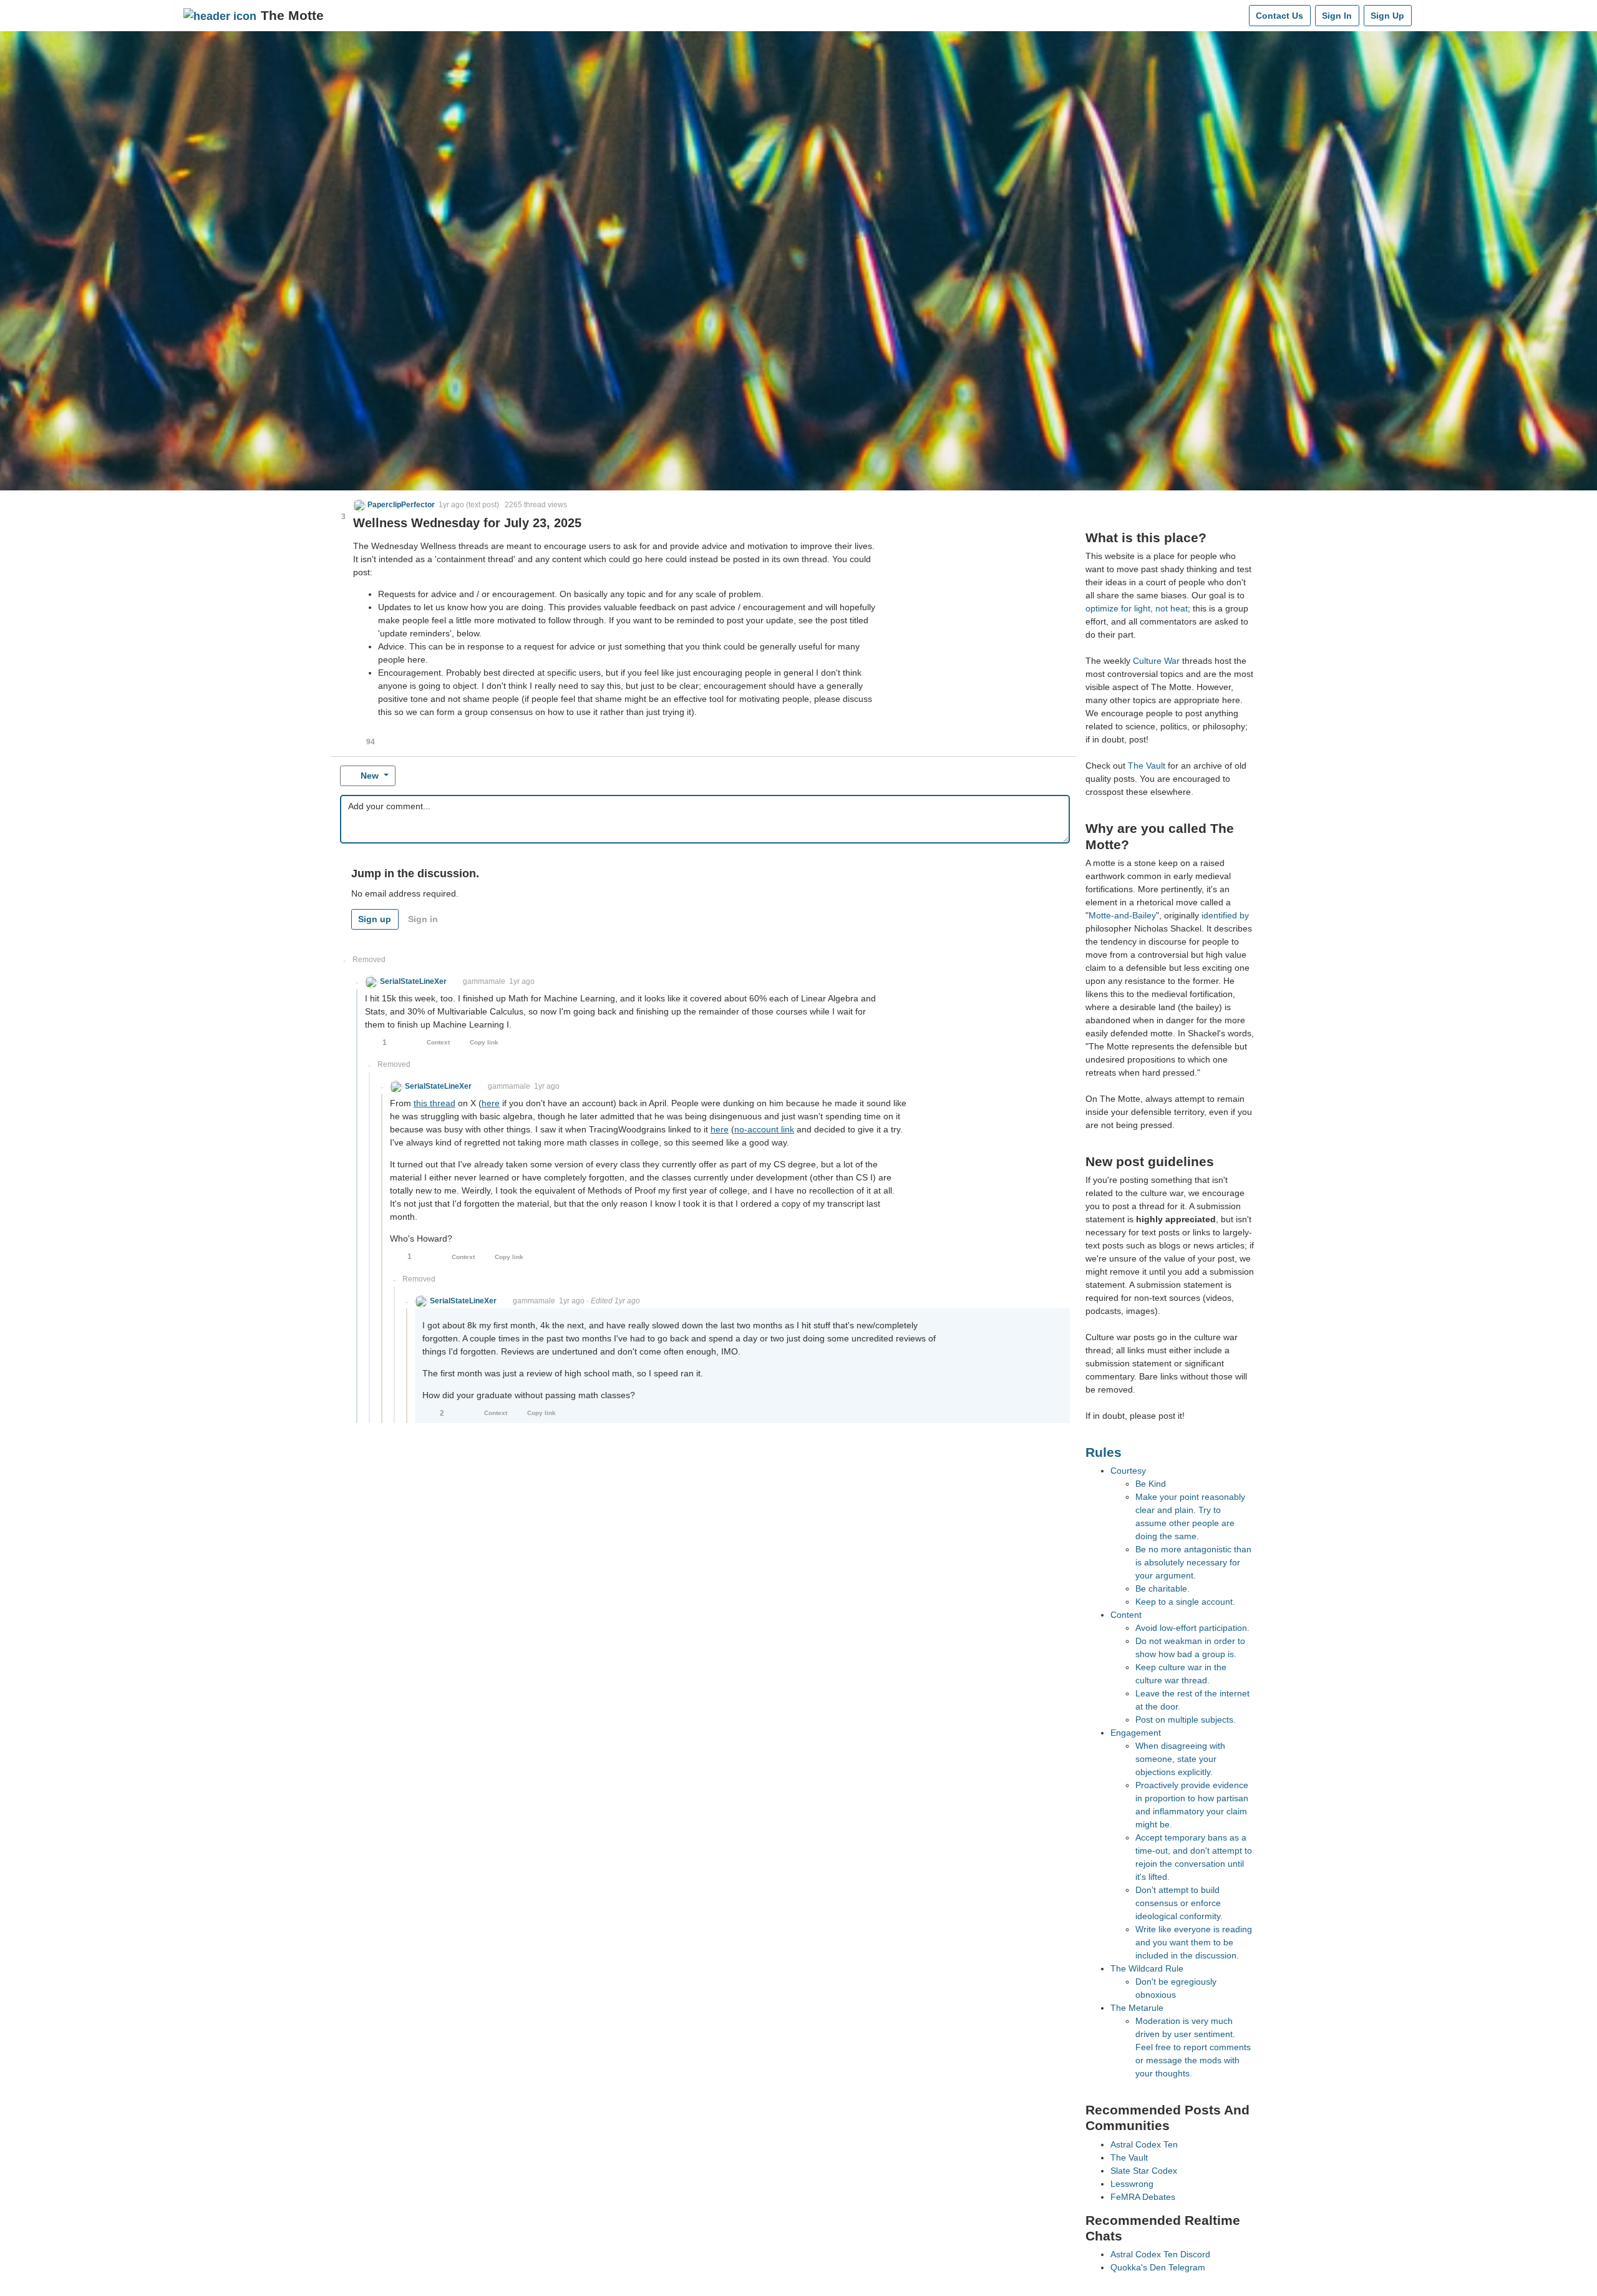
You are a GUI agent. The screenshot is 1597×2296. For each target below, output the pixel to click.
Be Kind (1151, 1484)
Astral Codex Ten (1144, 2144)
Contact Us (1279, 16)
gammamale (484, 981)
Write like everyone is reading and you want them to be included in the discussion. (1194, 1942)
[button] (394, 505)
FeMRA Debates (1143, 2197)
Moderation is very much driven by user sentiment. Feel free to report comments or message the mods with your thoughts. (1193, 2047)
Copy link (484, 1042)
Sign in (423, 919)
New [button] (370, 776)
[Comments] (1237, 16)
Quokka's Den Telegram (1158, 2267)
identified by (1225, 915)
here (491, 1103)
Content (1126, 1615)
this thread (434, 1103)
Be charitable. (1163, 1588)
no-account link (764, 1129)
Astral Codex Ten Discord (1160, 2254)
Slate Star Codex (1144, 2171)
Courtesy (1128, 1471)
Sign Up (1387, 16)
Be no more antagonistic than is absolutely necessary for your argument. (1193, 1562)
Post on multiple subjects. (1186, 1720)
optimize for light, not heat (1137, 608)
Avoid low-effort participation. (1192, 1628)
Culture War (1156, 661)
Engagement (1136, 1733)
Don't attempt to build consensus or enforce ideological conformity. (1179, 1903)
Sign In (1337, 16)
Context (438, 1042)
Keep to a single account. (1185, 1602)
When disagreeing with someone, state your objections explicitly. (1180, 1759)
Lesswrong (1132, 2184)
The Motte (292, 15)
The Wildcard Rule (1147, 1968)
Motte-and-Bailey (1122, 915)
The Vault (1147, 766)
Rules (1104, 1452)
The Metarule (1137, 2008)
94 (371, 742)
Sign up (375, 919)
